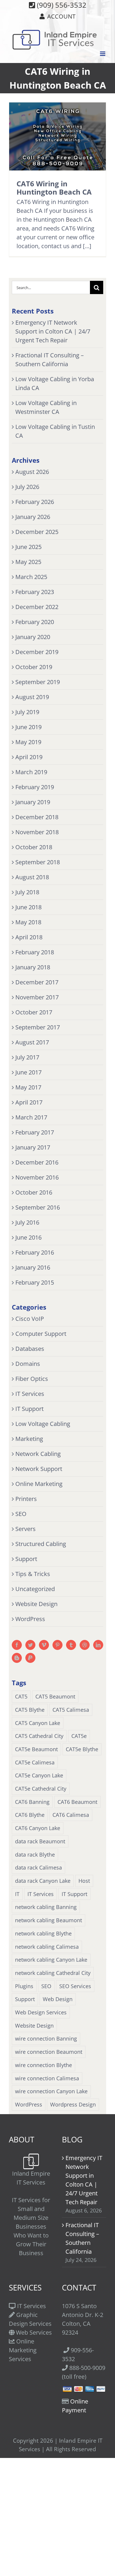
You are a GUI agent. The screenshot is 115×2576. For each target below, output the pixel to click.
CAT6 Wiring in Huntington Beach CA (54, 188)
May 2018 (28, 922)
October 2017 (34, 1012)
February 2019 (35, 787)
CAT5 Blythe (30, 1710)
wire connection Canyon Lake (51, 2091)
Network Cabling (38, 1454)
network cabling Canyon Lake (51, 1960)
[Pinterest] (57, 1645)
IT (17, 1894)
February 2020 (35, 622)
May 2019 (28, 742)
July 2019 (27, 712)
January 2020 (33, 637)
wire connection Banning (46, 2038)
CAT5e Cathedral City (41, 1789)
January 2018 (33, 967)
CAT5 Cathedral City (39, 1736)
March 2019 (31, 772)
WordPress (30, 1619)
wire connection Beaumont (49, 2052)
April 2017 (29, 1102)
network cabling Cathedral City (53, 1973)
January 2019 (33, 802)
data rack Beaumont (40, 1841)
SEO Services (75, 1986)
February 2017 (35, 1132)
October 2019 (34, 667)
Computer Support (41, 1334)
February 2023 (35, 592)
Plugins (24, 1986)
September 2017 (38, 1027)
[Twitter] (30, 1645)
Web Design (58, 1999)
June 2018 (28, 907)
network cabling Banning (46, 1907)
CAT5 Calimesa (71, 1710)
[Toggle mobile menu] (103, 54)
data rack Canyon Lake (43, 1881)
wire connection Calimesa (47, 2078)
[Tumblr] (71, 1645)
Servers (26, 1529)
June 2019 (28, 727)
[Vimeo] (44, 1645)
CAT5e (79, 1736)
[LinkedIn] (98, 1645)
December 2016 (37, 1162)
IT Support (29, 1409)
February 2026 (35, 502)
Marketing (29, 1439)
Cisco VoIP (30, 1319)
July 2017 (27, 1057)
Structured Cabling (41, 1544)
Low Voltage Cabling (43, 1424)
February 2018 (35, 952)
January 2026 (33, 517)
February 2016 (35, 1252)
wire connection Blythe (43, 2065)
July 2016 (27, 1222)
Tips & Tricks (33, 1574)
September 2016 (38, 1207)
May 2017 (28, 1087)
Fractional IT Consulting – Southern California (82, 2238)
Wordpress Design (73, 2104)
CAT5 (21, 1696)
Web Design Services (41, 2012)
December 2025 (37, 532)
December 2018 (37, 817)
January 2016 (33, 1267)
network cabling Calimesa (47, 1947)
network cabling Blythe (43, 1933)
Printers (26, 1499)
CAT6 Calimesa (71, 1815)
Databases (30, 1349)
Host (84, 1881)
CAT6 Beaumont (77, 1802)
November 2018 (37, 832)
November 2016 (37, 1177)
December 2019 (37, 652)
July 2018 (27, 892)
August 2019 (32, 697)
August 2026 (32, 472)
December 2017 (37, 982)
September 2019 (38, 682)
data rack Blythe (35, 1855)
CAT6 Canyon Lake (38, 1828)
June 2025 (28, 547)
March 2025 (31, 577)
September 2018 (38, 862)
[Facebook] (17, 1645)
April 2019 (29, 757)
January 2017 (33, 1147)
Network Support (39, 1469)
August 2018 (32, 877)
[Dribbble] (85, 1645)
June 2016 (28, 1237)
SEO (21, 1514)
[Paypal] (30, 1658)
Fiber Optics (32, 1379)
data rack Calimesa (38, 1867)
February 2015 (35, 1282)
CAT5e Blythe (82, 1749)
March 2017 (31, 1117)
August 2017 (32, 1042)
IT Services (30, 1394)
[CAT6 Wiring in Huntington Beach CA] (57, 136)
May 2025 (28, 562)
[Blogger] (17, 1658)
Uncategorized (35, 1589)
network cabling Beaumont (49, 1920)
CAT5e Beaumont (36, 1749)
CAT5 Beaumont (55, 1696)
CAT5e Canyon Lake (39, 1775)
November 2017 (37, 997)
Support (26, 1559)
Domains (28, 1364)
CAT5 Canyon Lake (38, 1723)
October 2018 (34, 847)
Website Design (36, 1604)
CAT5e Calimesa (35, 1762)
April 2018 (29, 937)
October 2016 (34, 1192)
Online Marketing (39, 1484)
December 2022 (37, 607)
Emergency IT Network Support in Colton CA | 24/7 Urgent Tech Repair (53, 331)
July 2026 (27, 487)
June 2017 (28, 1072)
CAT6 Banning (32, 1802)
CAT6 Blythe (30, 1815)
